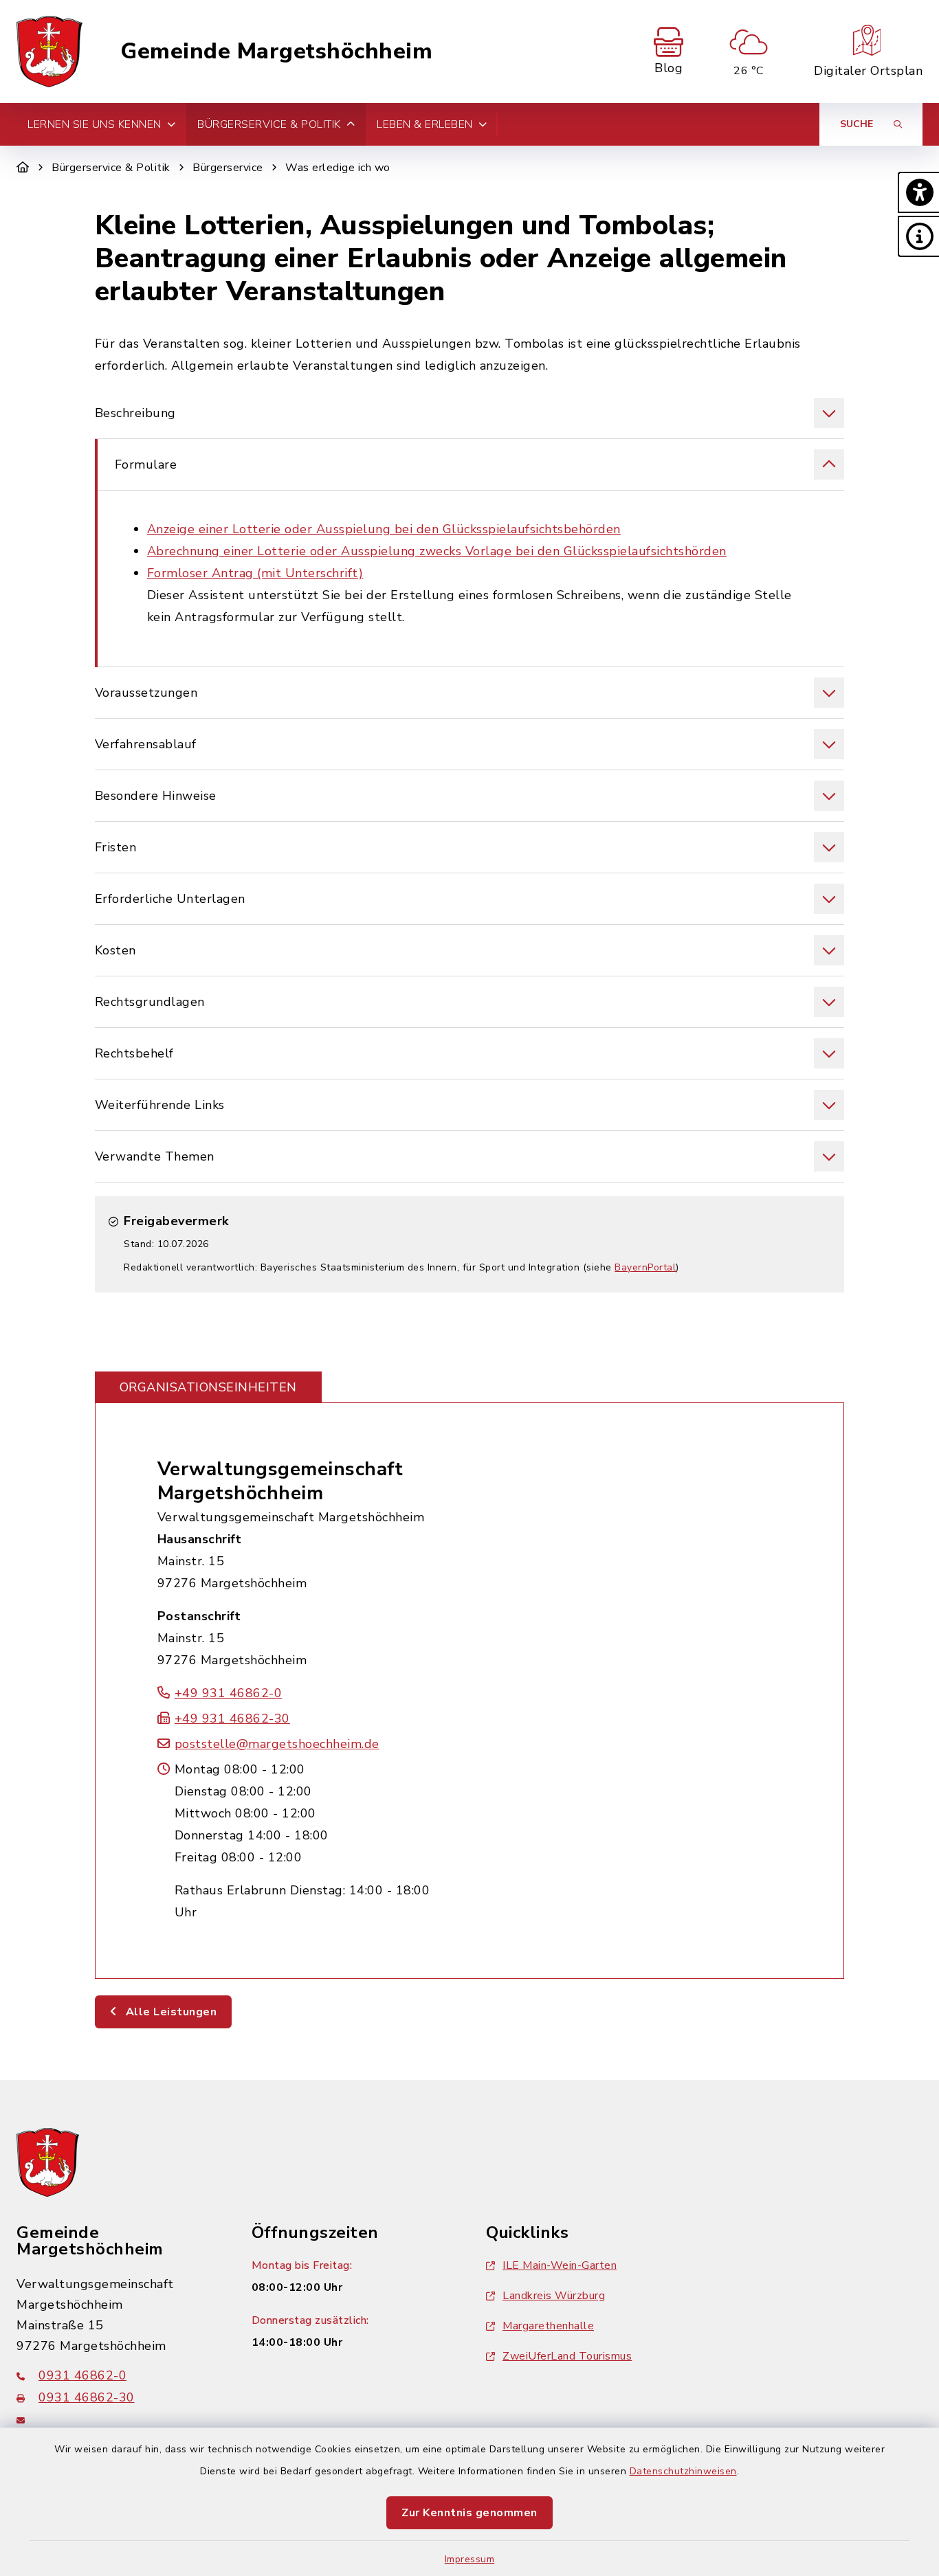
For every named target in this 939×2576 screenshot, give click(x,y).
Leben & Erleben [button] (425, 124)
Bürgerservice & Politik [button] (269, 124)
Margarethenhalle (548, 2326)
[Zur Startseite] (23, 168)
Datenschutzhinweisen (683, 2471)
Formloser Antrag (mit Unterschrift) (255, 573)
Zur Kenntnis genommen (469, 2513)
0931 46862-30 (87, 2397)
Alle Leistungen (169, 2012)
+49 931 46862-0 (229, 1693)
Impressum (470, 2559)
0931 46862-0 (82, 2375)
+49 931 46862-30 (232, 1718)
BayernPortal (645, 1267)
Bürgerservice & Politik (111, 168)
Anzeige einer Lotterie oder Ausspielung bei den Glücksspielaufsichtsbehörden (384, 529)
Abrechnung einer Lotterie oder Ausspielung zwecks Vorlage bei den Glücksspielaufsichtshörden (437, 551)
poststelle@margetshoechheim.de (277, 1744)
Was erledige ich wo (338, 168)
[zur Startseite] (49, 52)
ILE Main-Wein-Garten (560, 2265)
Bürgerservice (228, 168)
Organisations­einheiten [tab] (208, 1387)
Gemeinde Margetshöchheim (276, 52)
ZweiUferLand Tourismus (567, 2356)
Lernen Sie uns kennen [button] (95, 124)
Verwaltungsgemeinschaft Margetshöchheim (280, 1481)
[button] (918, 192)
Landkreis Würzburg (554, 2296)
